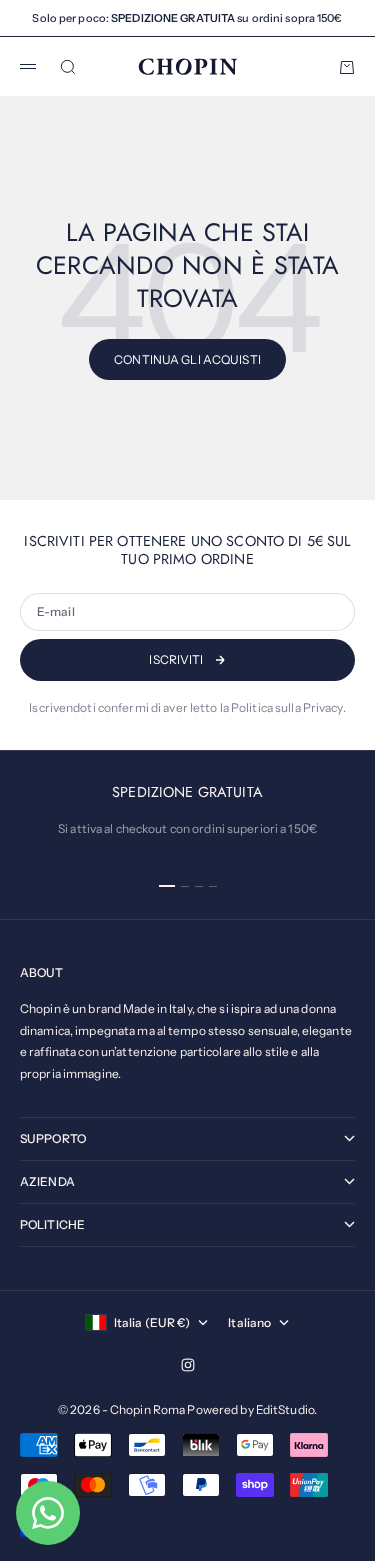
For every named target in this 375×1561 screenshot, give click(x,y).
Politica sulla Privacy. (288, 707)
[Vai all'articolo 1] (167, 886)
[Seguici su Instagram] (188, 1365)
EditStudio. (286, 1409)
